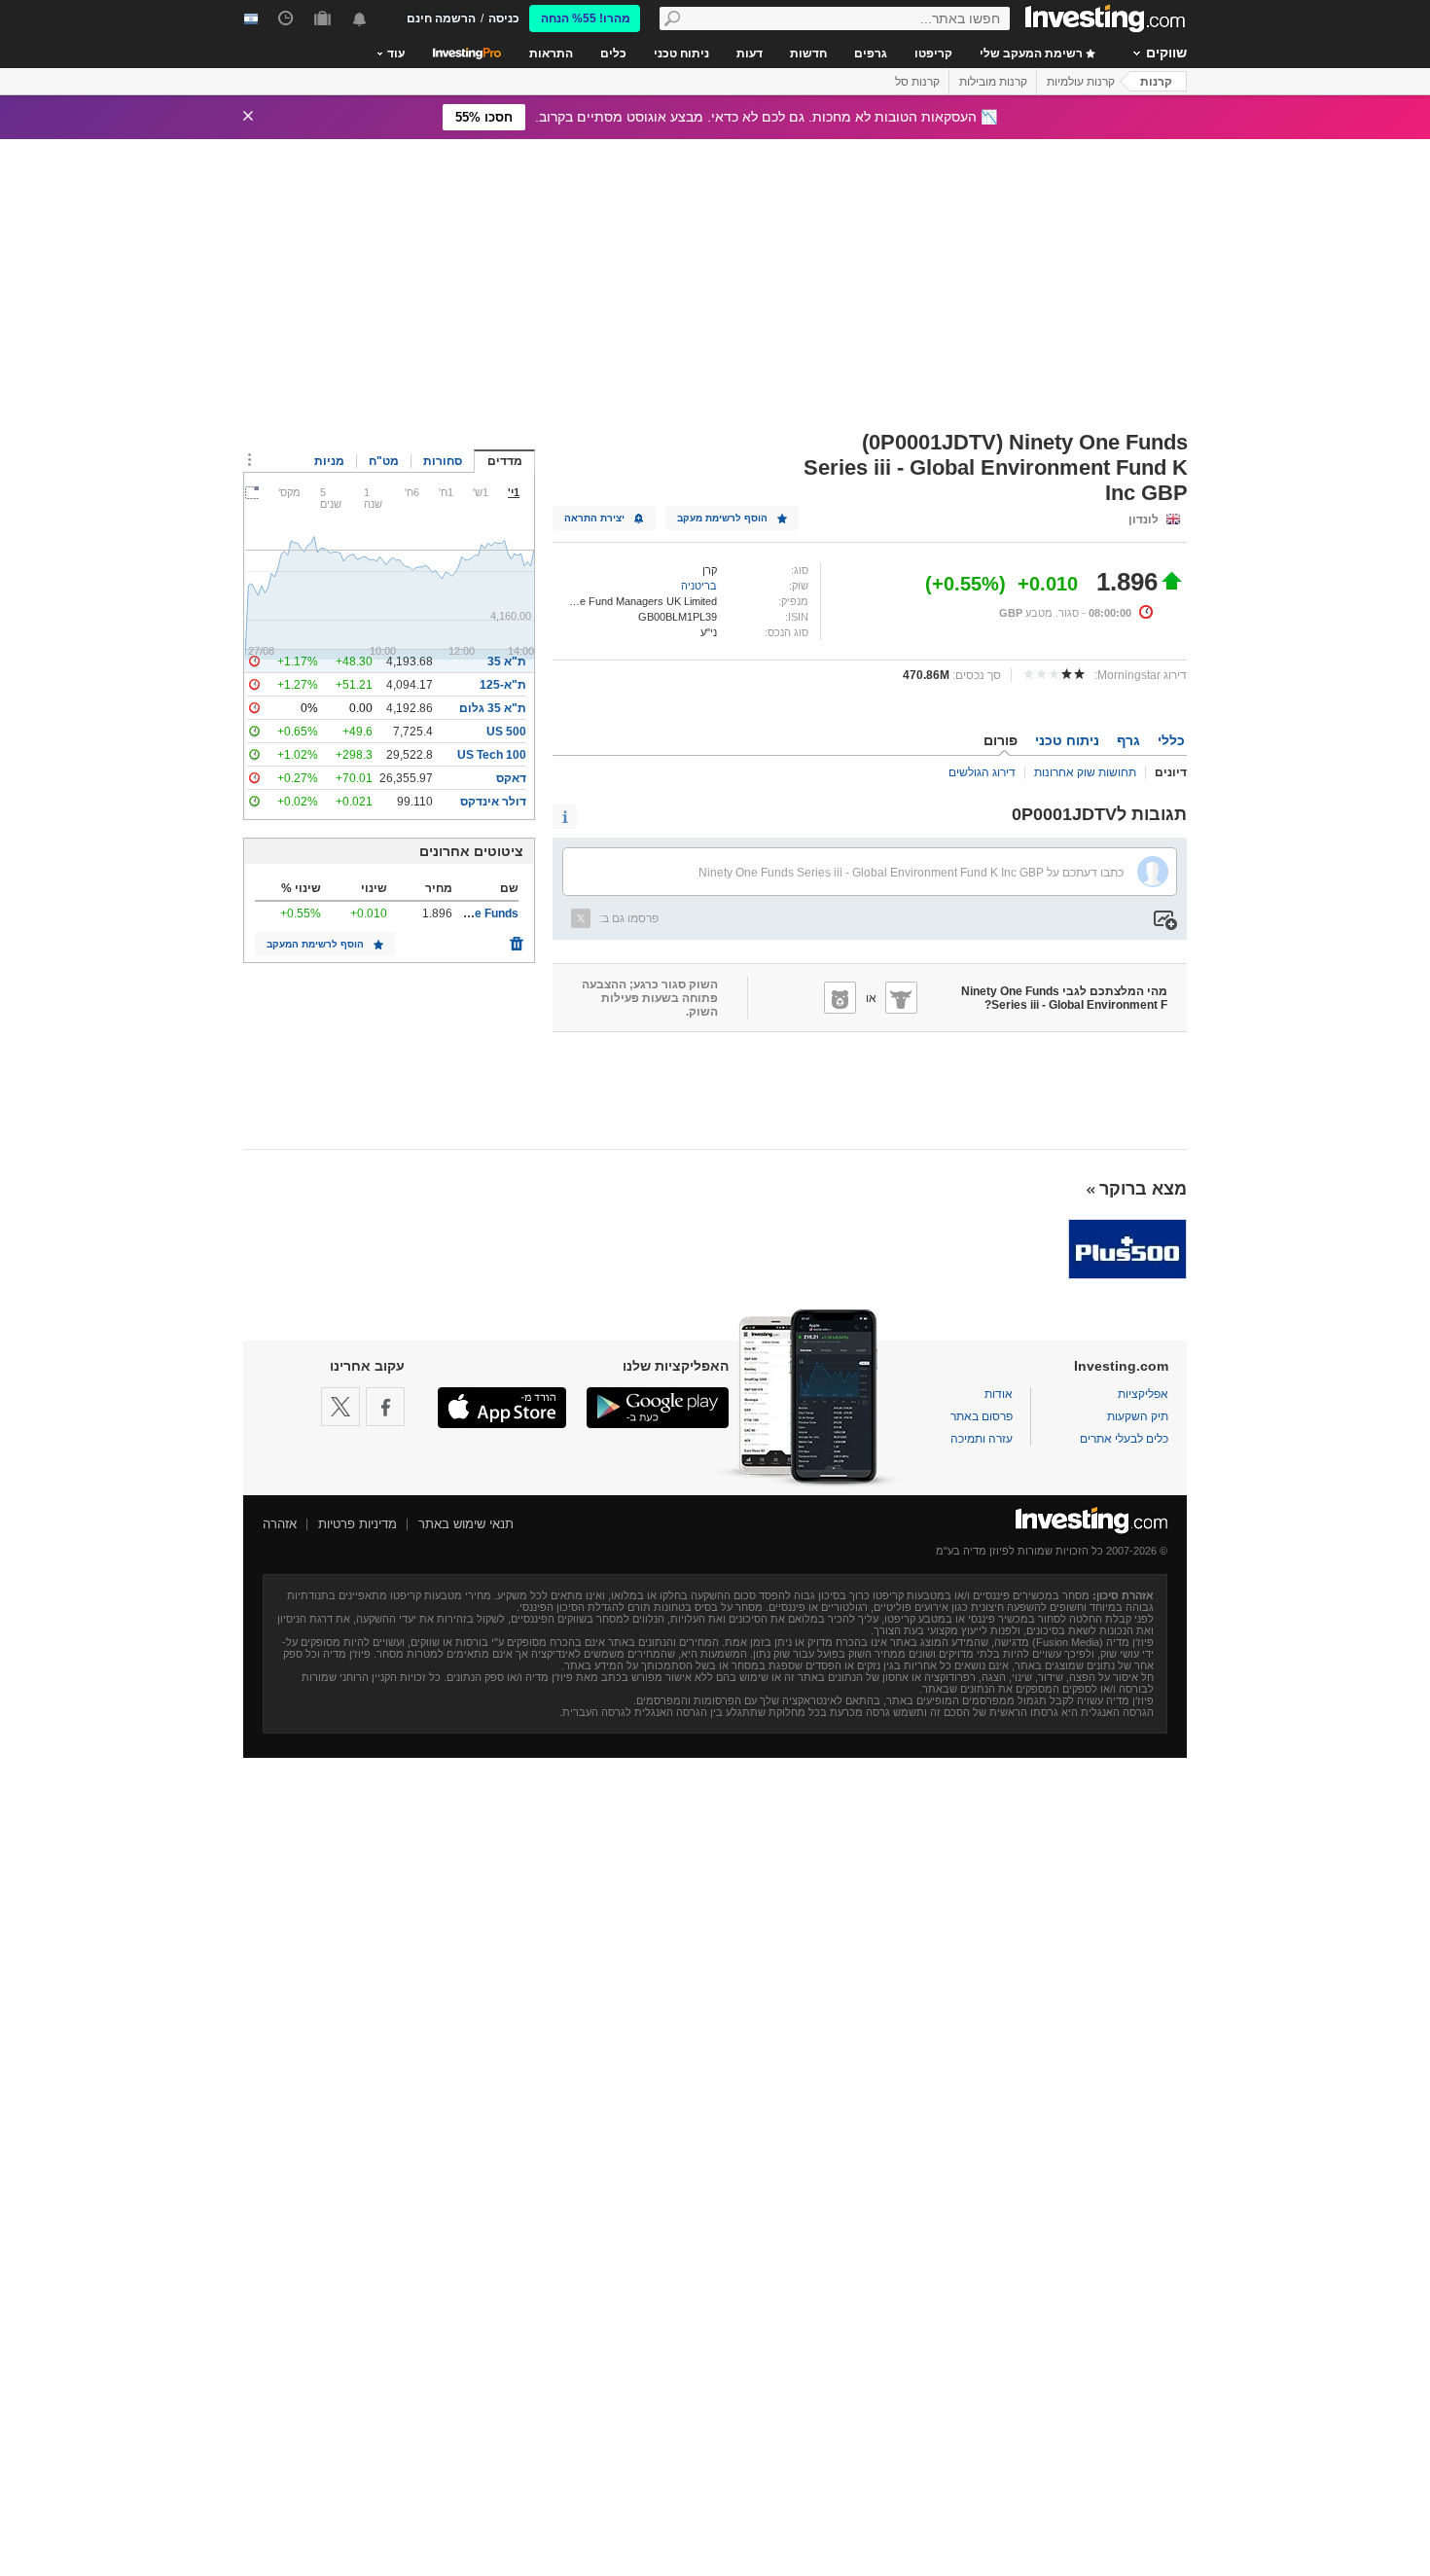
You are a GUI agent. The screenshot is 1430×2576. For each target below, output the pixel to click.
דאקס (511, 778)
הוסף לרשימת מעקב (722, 518)
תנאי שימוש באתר (466, 1524)
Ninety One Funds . (466, 913)
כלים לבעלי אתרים (1124, 1439)
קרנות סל (917, 82)
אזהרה (280, 1524)
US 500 (506, 732)
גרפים (871, 54)
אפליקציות (1143, 1394)
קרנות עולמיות (1081, 82)
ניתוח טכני (681, 54)
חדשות (808, 54)
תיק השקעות (1138, 1416)
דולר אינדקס (493, 802)
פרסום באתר (982, 1416)
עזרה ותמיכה (982, 1439)
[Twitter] (340, 1407)
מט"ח (384, 461)
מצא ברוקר (1143, 1189)
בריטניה (699, 586)
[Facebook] (385, 1407)
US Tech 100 (492, 755)
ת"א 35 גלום (493, 708)
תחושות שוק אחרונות (1085, 772)
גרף (1128, 740)
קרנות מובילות (993, 82)
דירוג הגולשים (982, 772)
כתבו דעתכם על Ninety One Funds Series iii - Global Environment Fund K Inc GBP (911, 873)
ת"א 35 (507, 662)
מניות (329, 461)
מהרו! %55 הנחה (586, 18)
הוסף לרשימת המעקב (315, 944)
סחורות (443, 461)
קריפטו (933, 54)
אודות (999, 1394)
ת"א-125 (503, 685)
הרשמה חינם (441, 18)
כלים (613, 54)
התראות (551, 54)
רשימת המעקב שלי (1033, 54)
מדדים (505, 461)
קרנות (1156, 82)
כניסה (504, 18)
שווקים (1166, 53)
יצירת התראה (594, 518)
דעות (750, 54)
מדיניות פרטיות (357, 1524)
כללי (1171, 740)
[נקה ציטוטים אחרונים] (517, 939)
